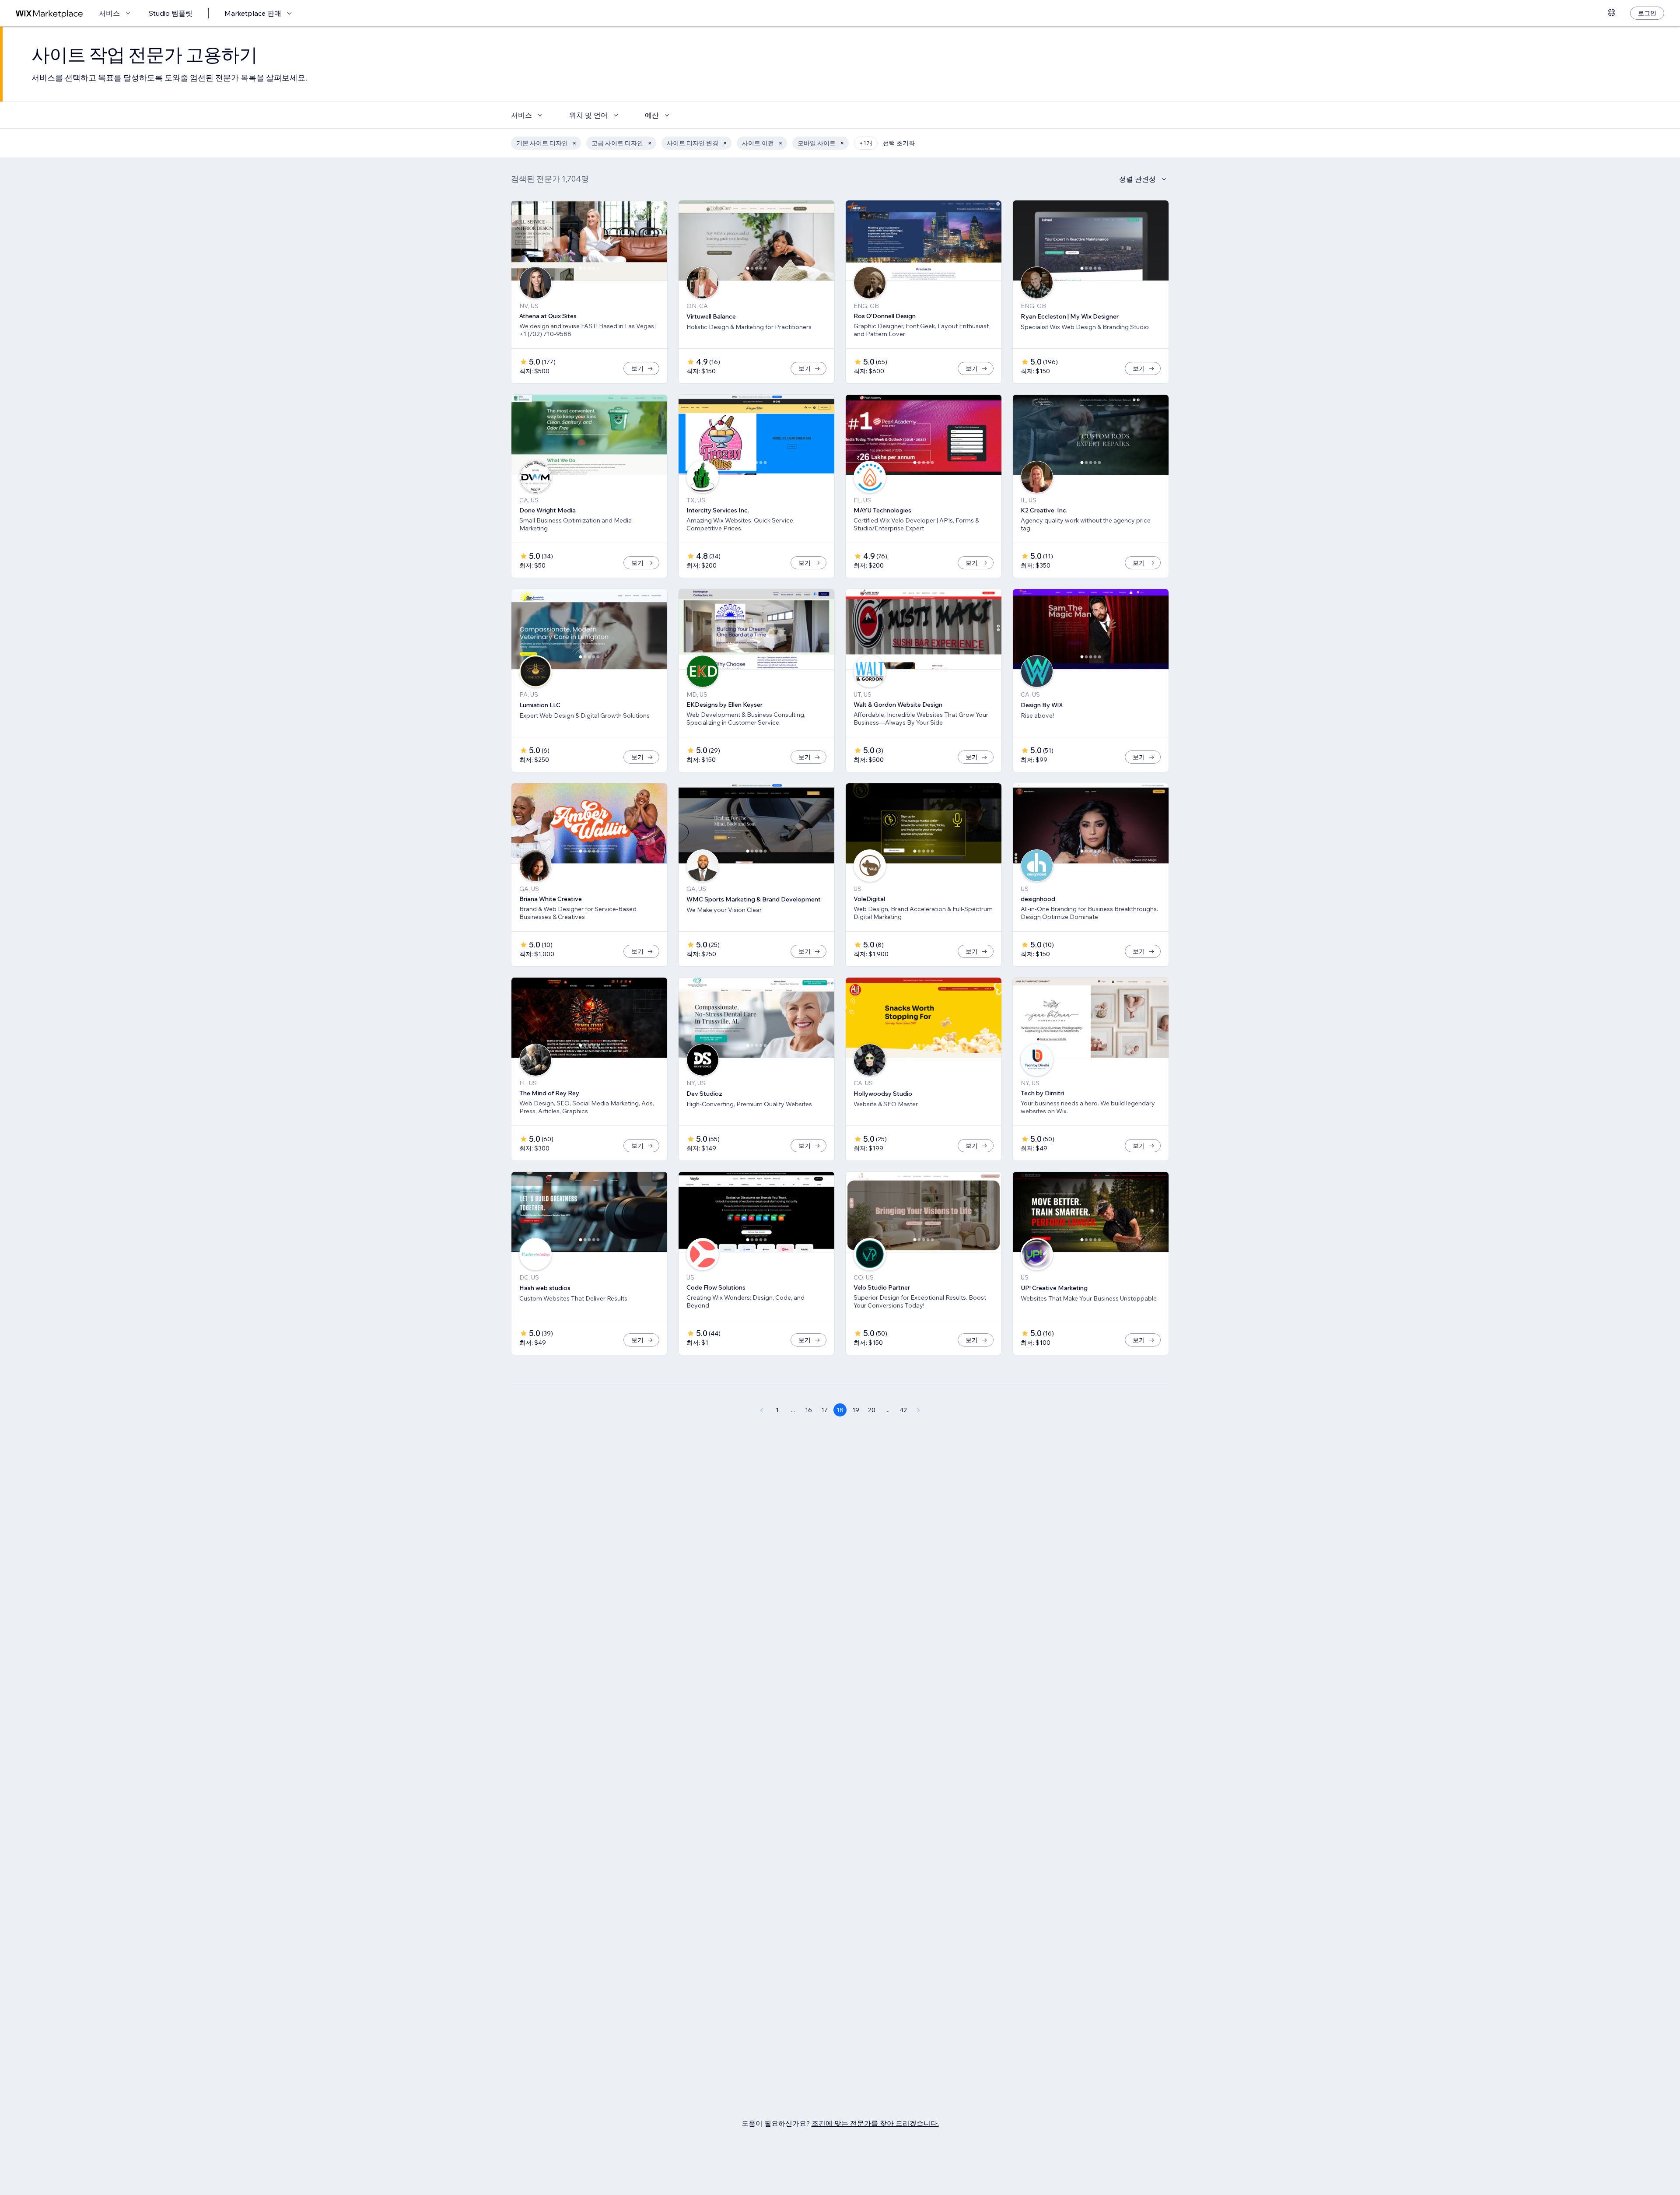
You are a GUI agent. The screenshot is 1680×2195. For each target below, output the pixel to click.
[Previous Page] (761, 1410)
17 (824, 1410)
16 (808, 1410)
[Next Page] (919, 1410)
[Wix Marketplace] (49, 13)
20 (872, 1410)
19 (856, 1410)
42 (903, 1410)
